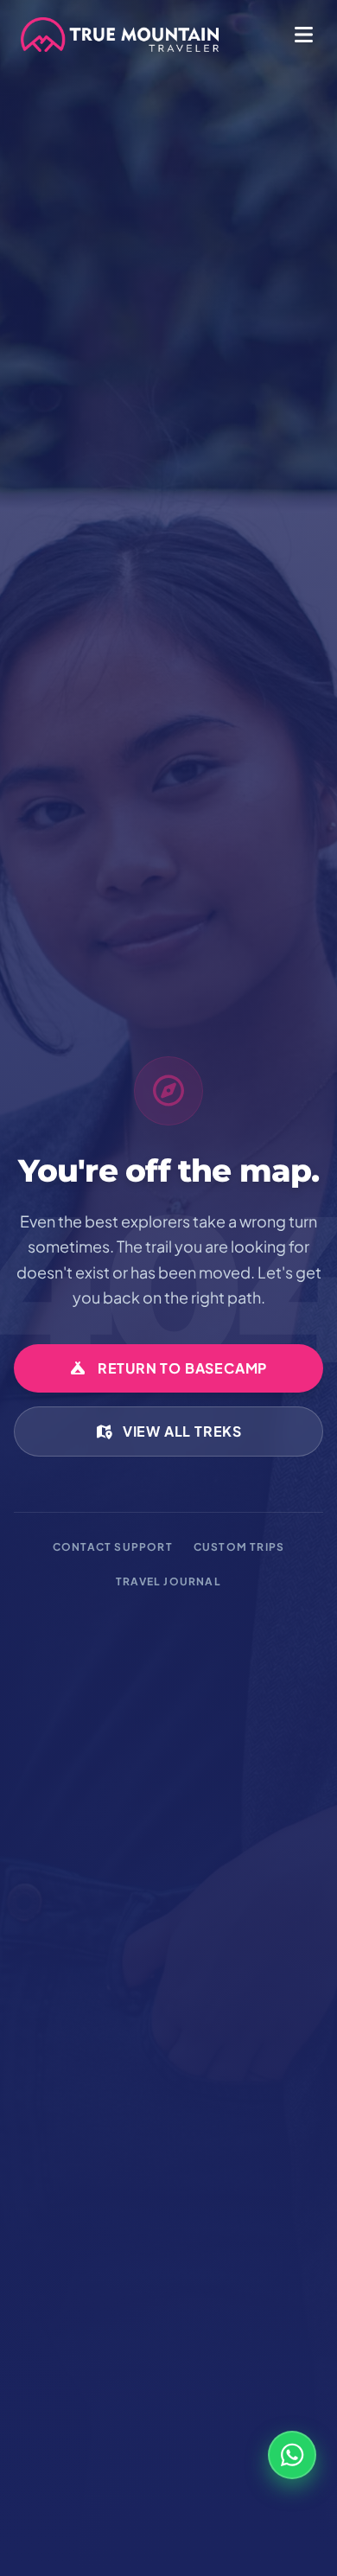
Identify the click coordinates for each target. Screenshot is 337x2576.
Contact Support (113, 1547)
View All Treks (182, 1431)
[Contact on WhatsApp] (292, 2455)
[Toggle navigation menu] (299, 35)
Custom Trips (239, 1547)
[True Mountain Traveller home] (120, 35)
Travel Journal (168, 1581)
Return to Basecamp (182, 1368)
